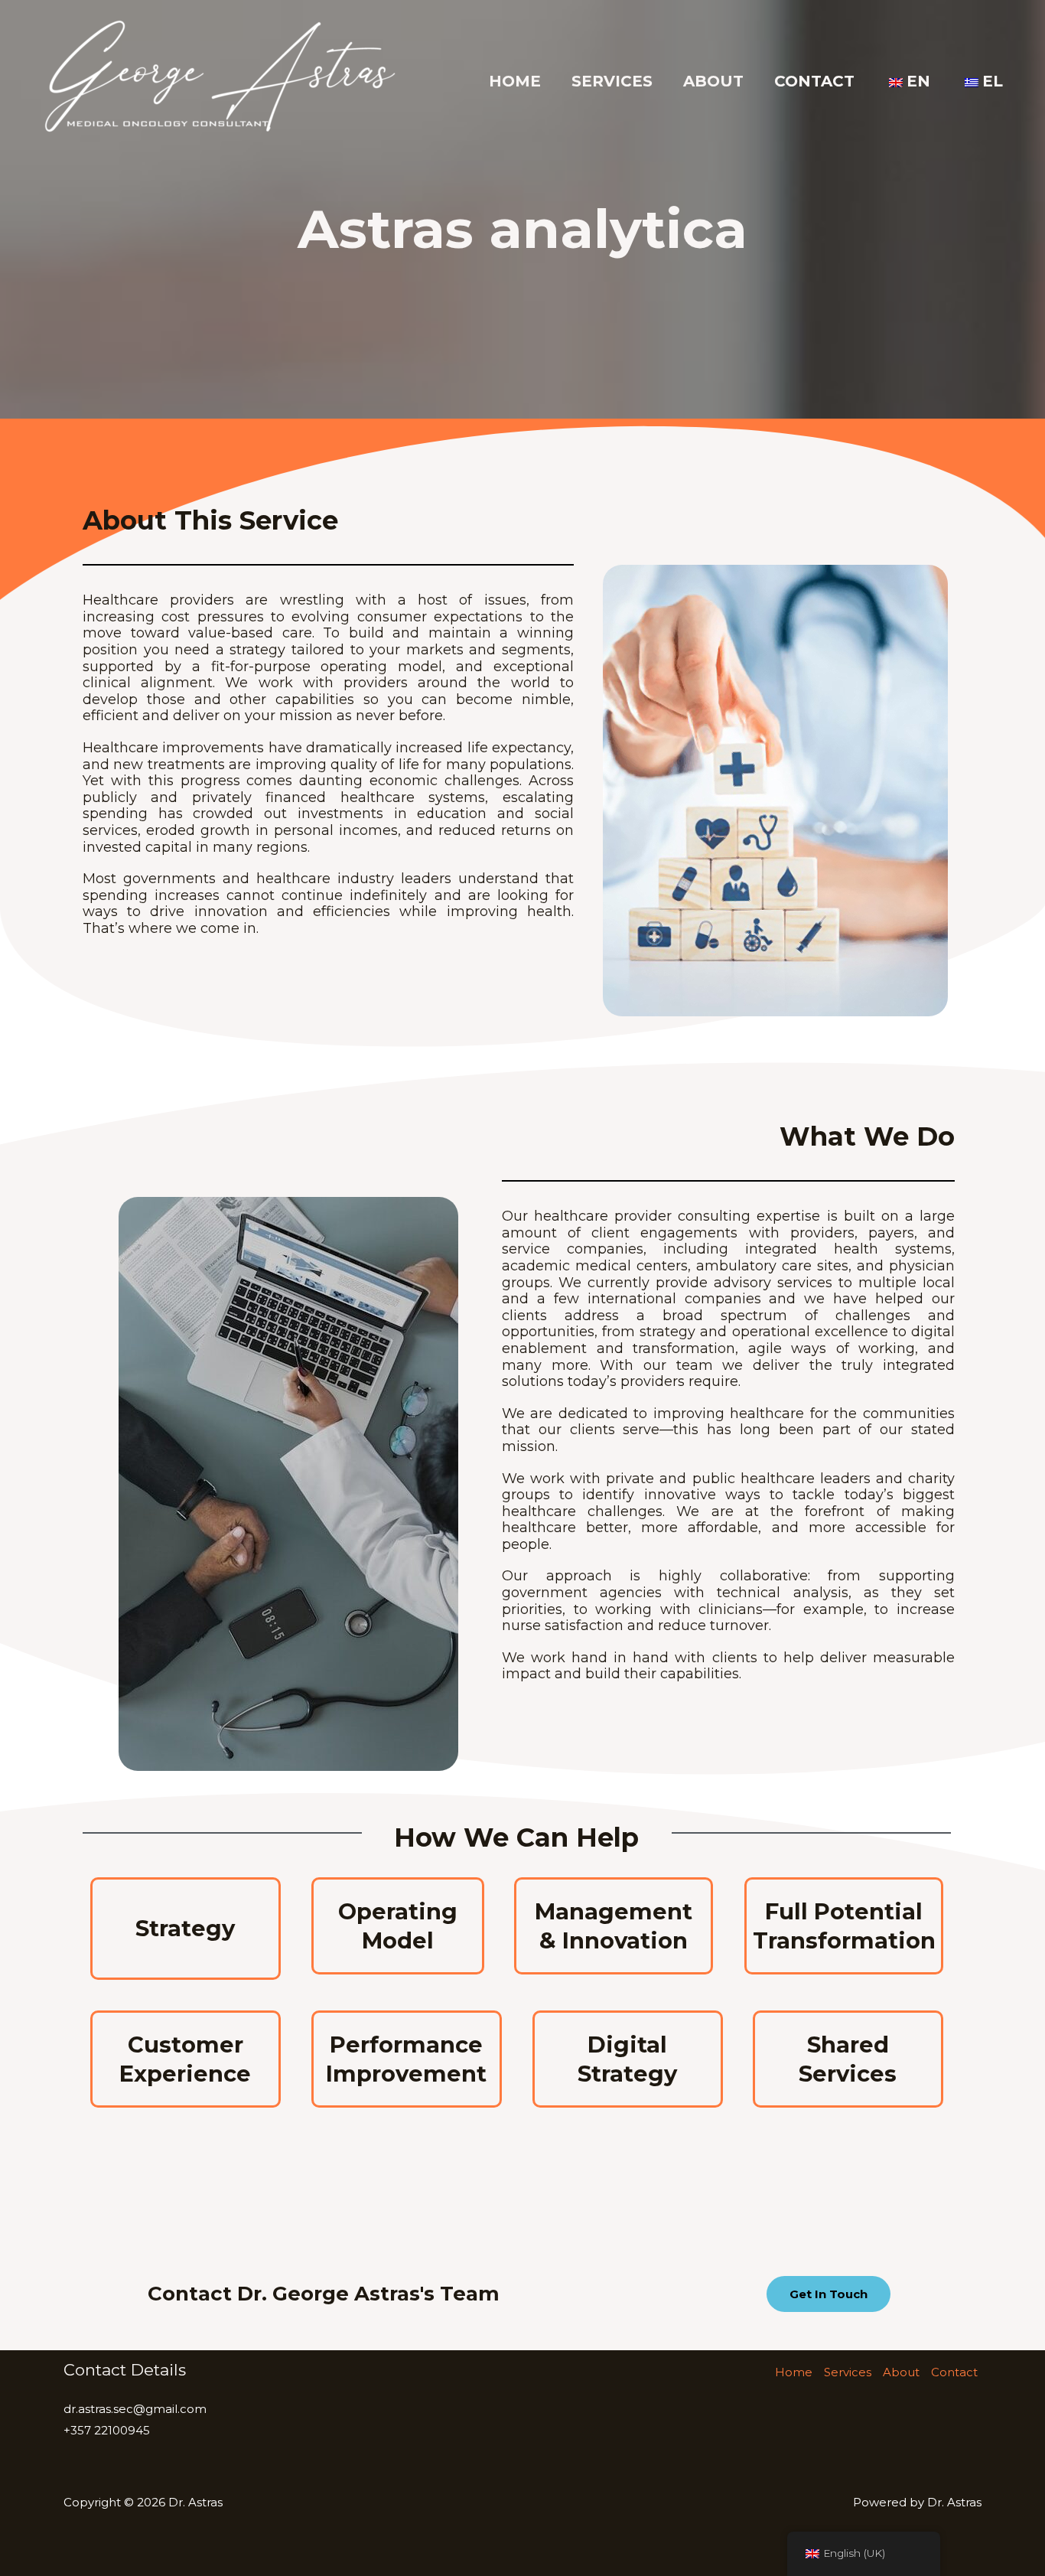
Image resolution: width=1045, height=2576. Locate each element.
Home (515, 81)
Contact (814, 81)
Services (612, 81)
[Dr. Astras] (218, 80)
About (713, 81)
